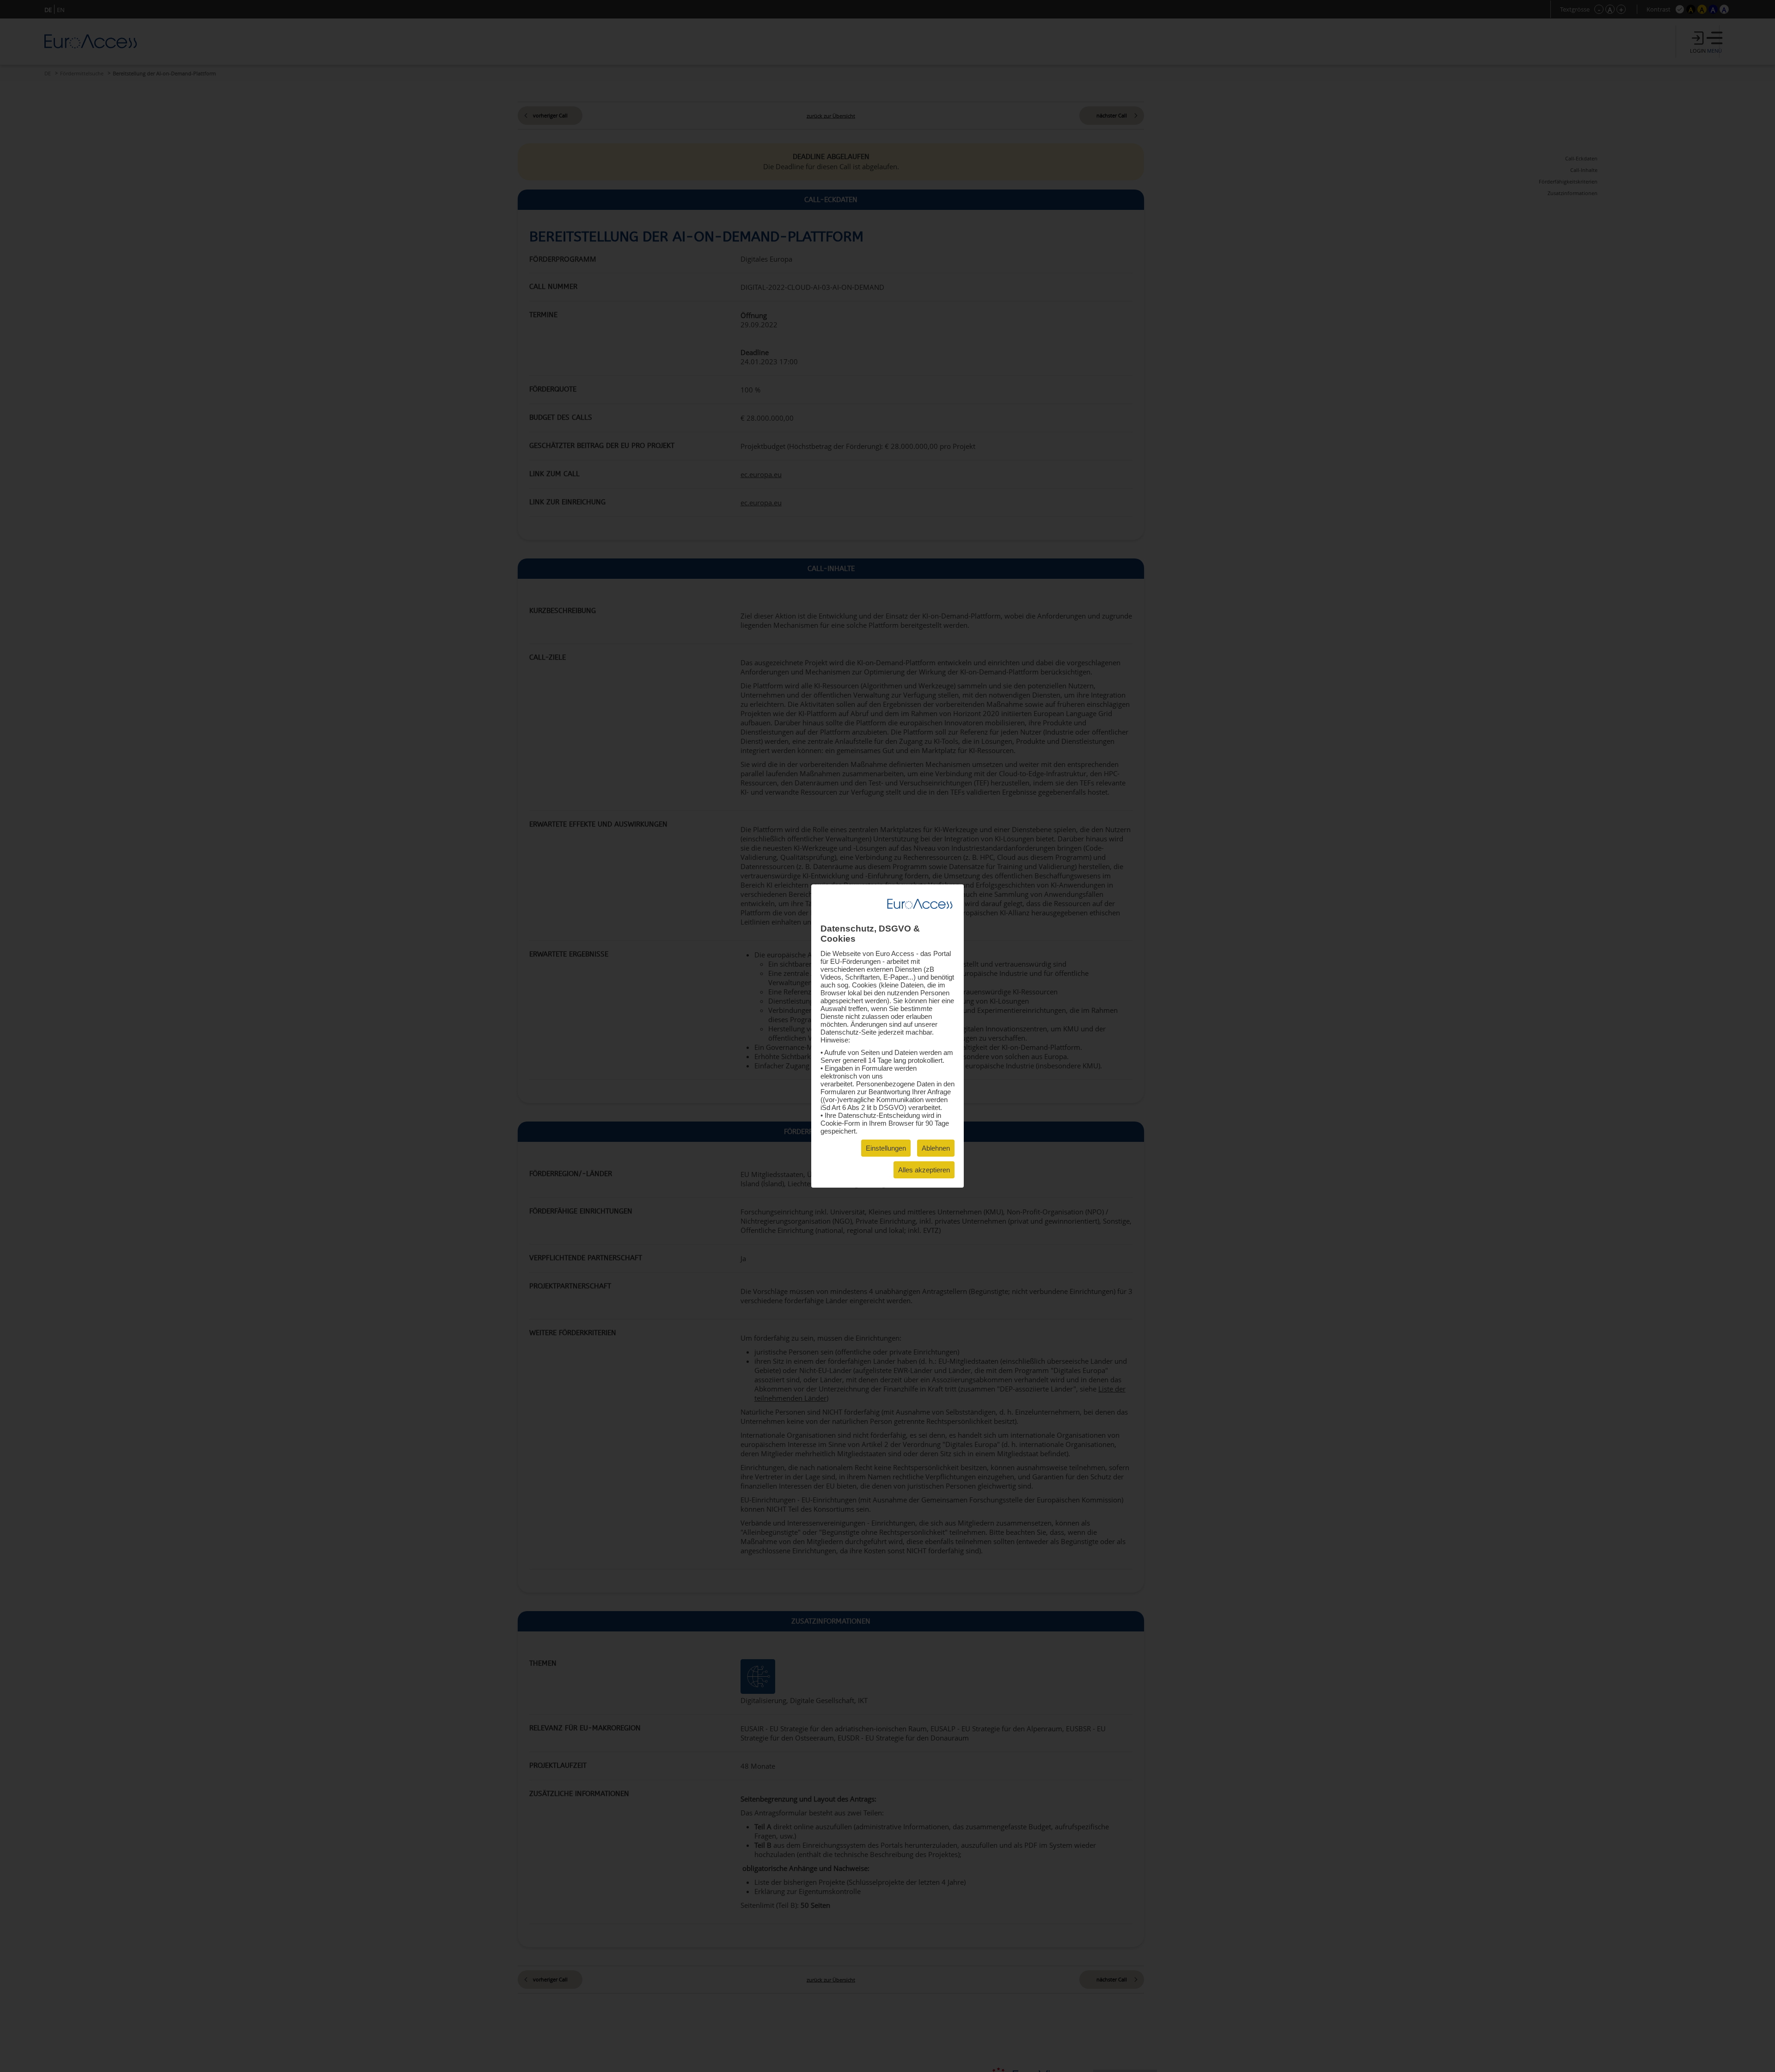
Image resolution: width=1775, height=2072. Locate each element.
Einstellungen (886, 1148)
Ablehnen (936, 1148)
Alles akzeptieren (924, 1170)
